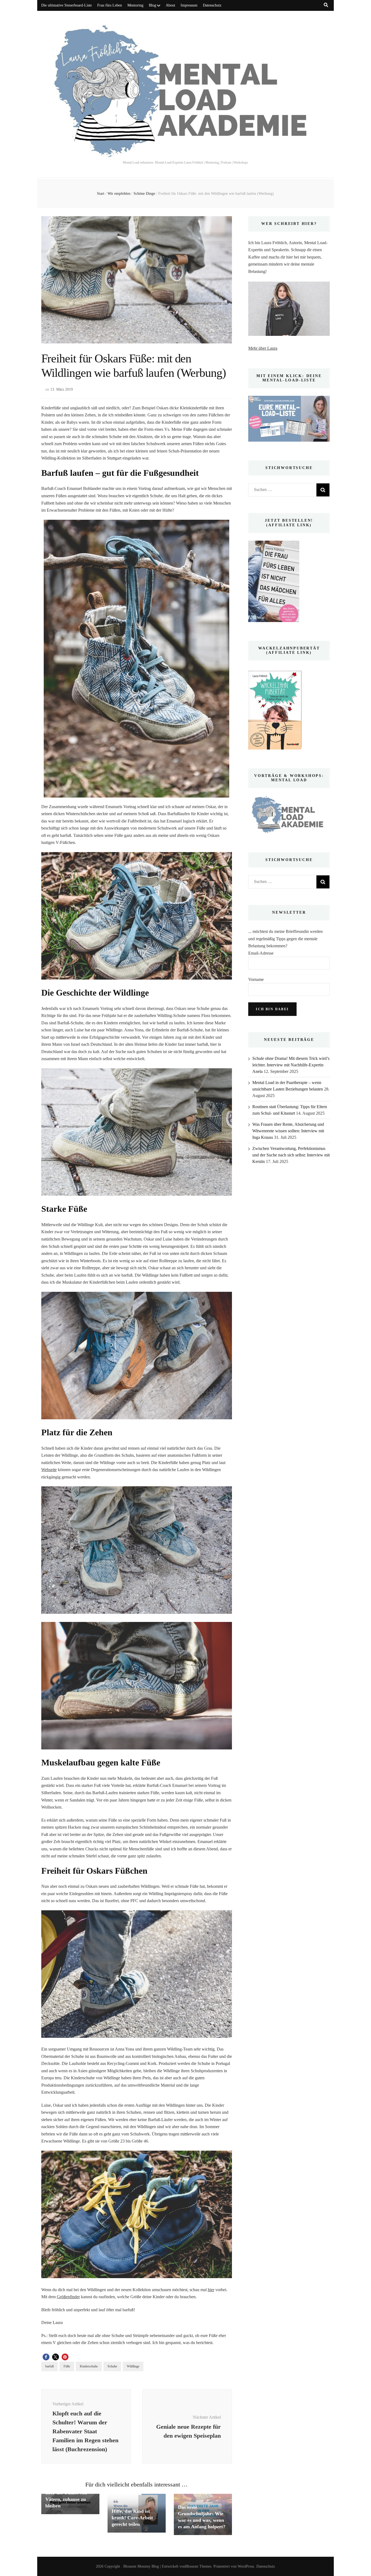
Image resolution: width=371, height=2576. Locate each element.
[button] (46, 2357)
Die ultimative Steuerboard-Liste (67, 5)
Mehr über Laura (263, 348)
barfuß (50, 2366)
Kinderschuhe (89, 2366)
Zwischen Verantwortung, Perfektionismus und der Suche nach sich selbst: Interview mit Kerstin (291, 1155)
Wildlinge (133, 2366)
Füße (67, 2366)
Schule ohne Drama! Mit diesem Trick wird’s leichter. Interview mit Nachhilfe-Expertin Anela (291, 1065)
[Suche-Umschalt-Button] (326, 5)
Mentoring (135, 5)
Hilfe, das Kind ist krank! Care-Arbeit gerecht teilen (132, 2518)
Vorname (256, 979)
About (170, 5)
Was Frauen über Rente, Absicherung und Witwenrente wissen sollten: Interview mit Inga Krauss (288, 1131)
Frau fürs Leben (110, 5)
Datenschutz (212, 5)
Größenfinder (68, 2297)
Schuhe (112, 2366)
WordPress (246, 2566)
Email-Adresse (261, 953)
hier (211, 2290)
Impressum (189, 5)
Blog (153, 5)
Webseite (49, 1470)
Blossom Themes (198, 2566)
